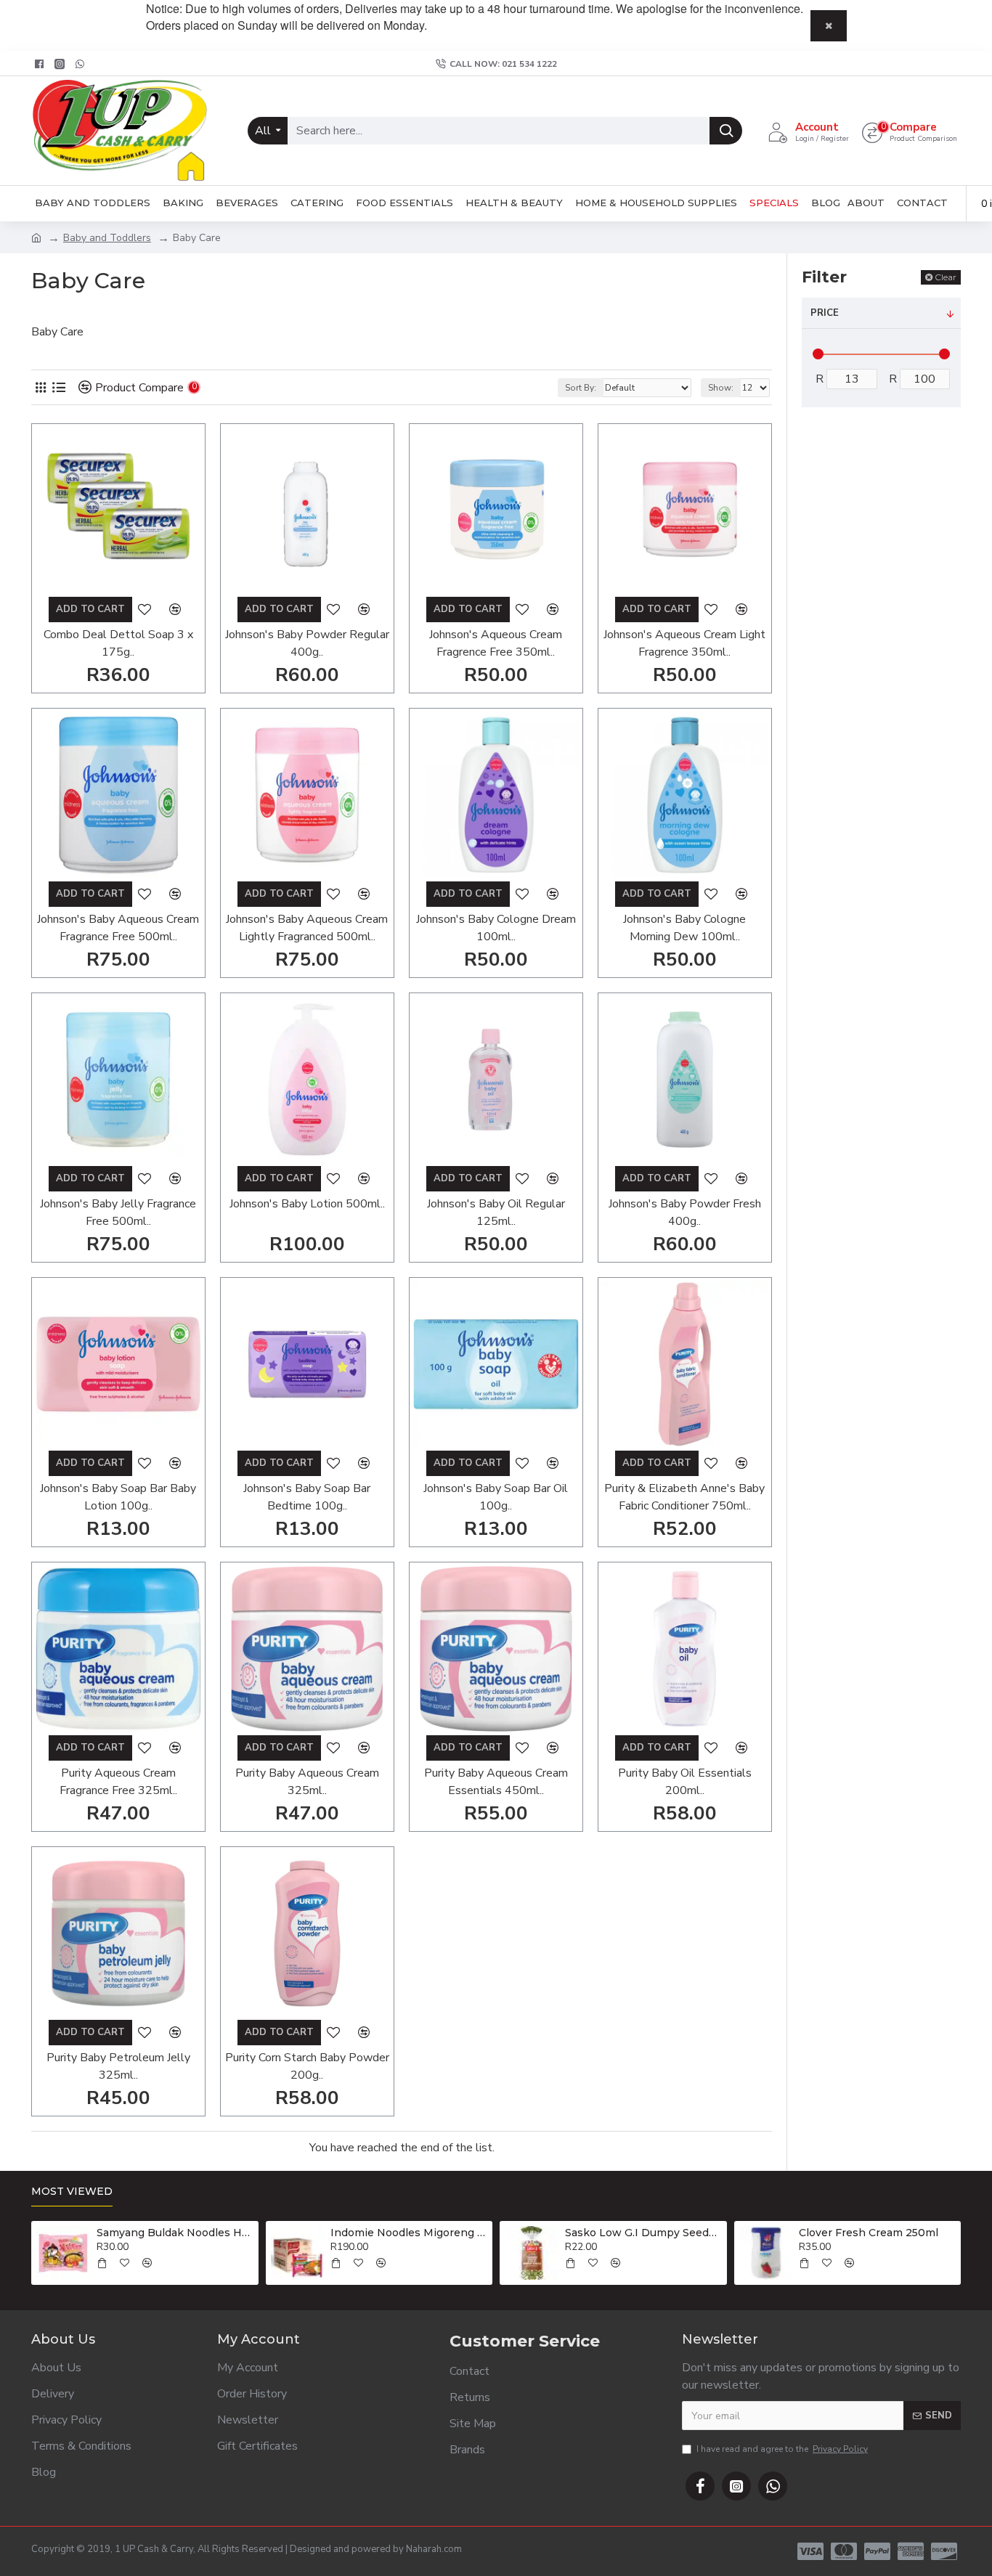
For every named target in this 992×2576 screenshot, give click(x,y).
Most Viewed (72, 2192)
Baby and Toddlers (107, 238)
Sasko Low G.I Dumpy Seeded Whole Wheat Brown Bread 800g (643, 2233)
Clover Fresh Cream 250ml (869, 2233)
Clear (946, 277)
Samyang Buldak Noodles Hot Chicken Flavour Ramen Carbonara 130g (175, 2233)
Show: (721, 388)
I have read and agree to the (782, 2449)
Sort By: (581, 388)
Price (825, 313)
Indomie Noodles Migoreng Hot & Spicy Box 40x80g (409, 2233)
